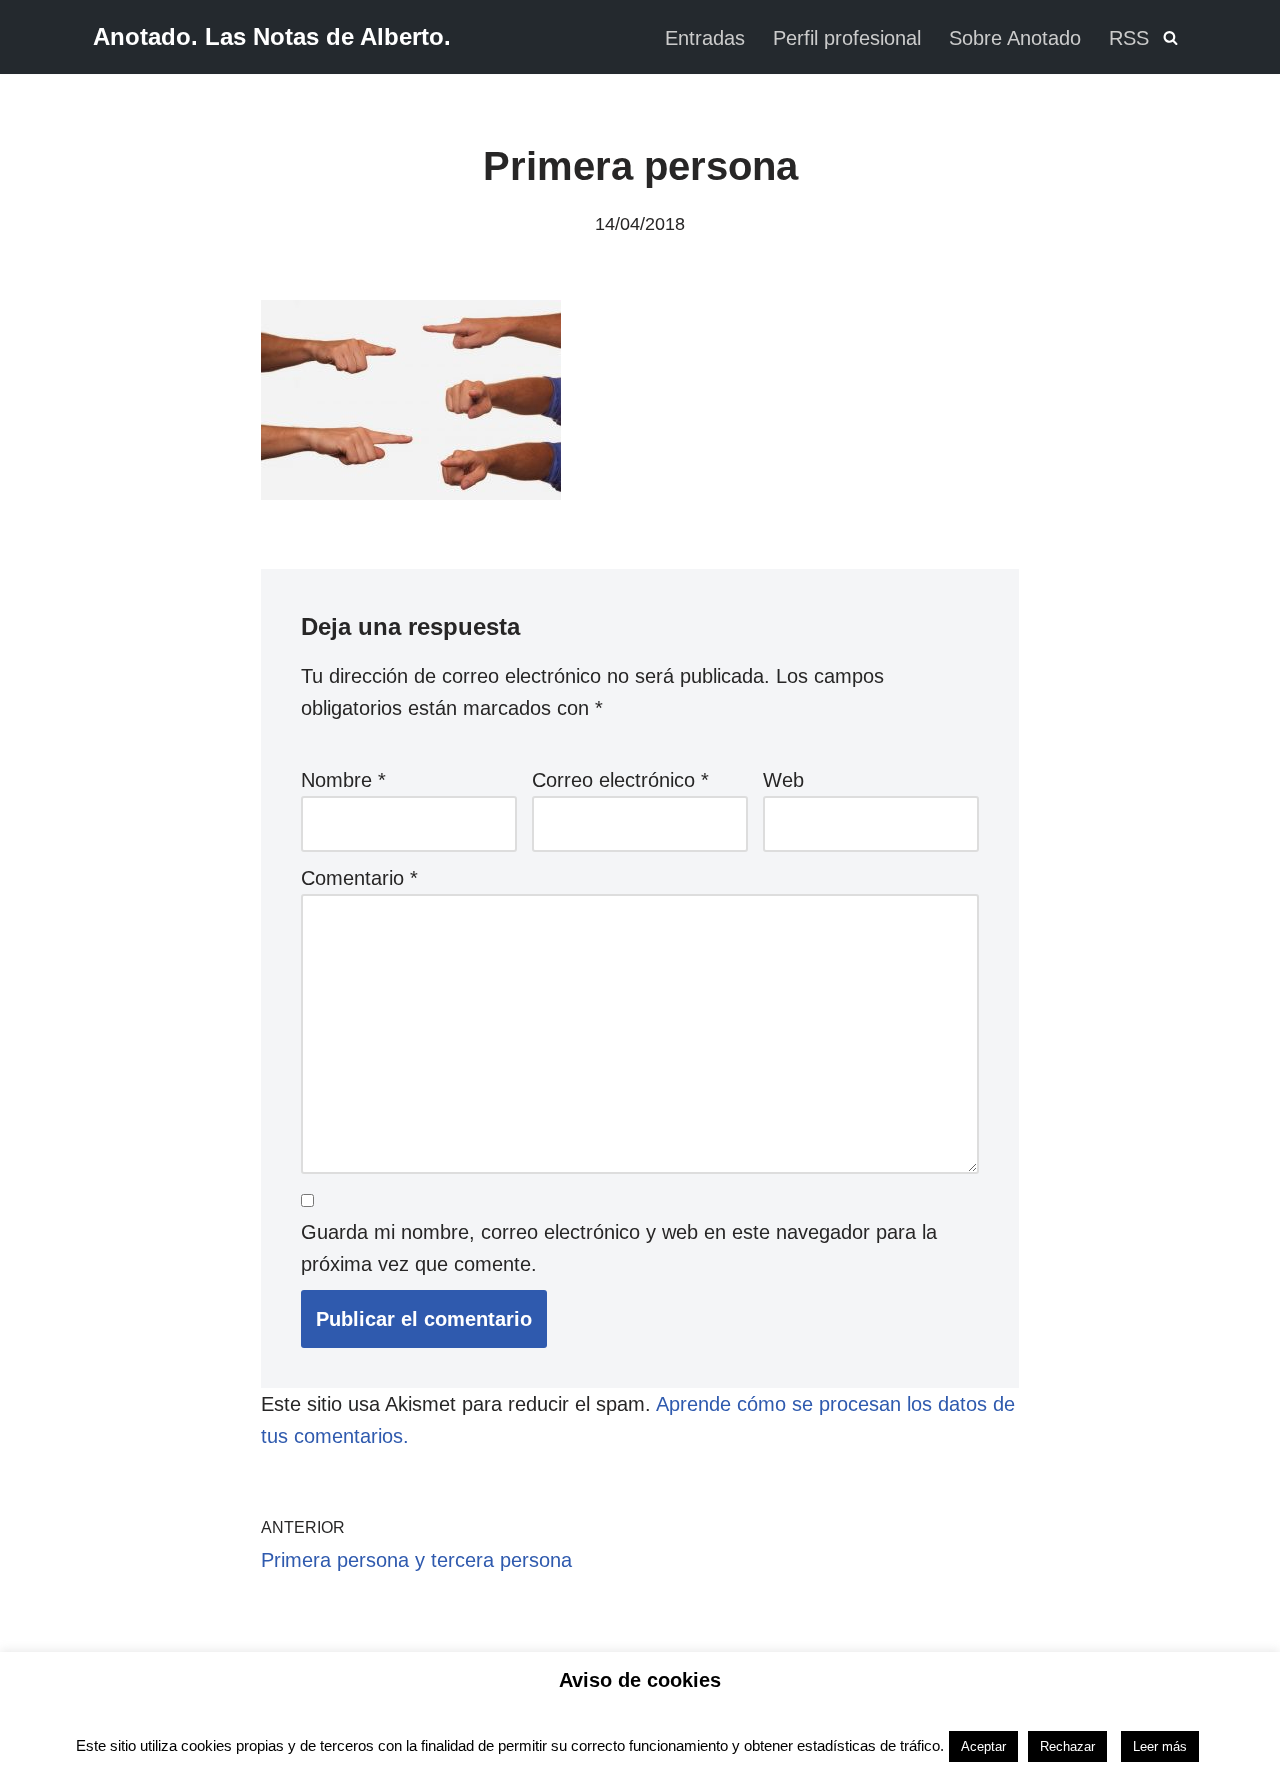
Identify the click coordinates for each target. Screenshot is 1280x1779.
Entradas (705, 38)
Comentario (359, 878)
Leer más (1160, 1746)
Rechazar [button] (1067, 1746)
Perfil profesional (847, 38)
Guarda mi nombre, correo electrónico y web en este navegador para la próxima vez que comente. (619, 1248)
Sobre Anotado (1015, 38)
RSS (1129, 38)
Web (783, 780)
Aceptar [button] (983, 1746)
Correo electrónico (620, 780)
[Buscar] (1170, 37)
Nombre (343, 780)
